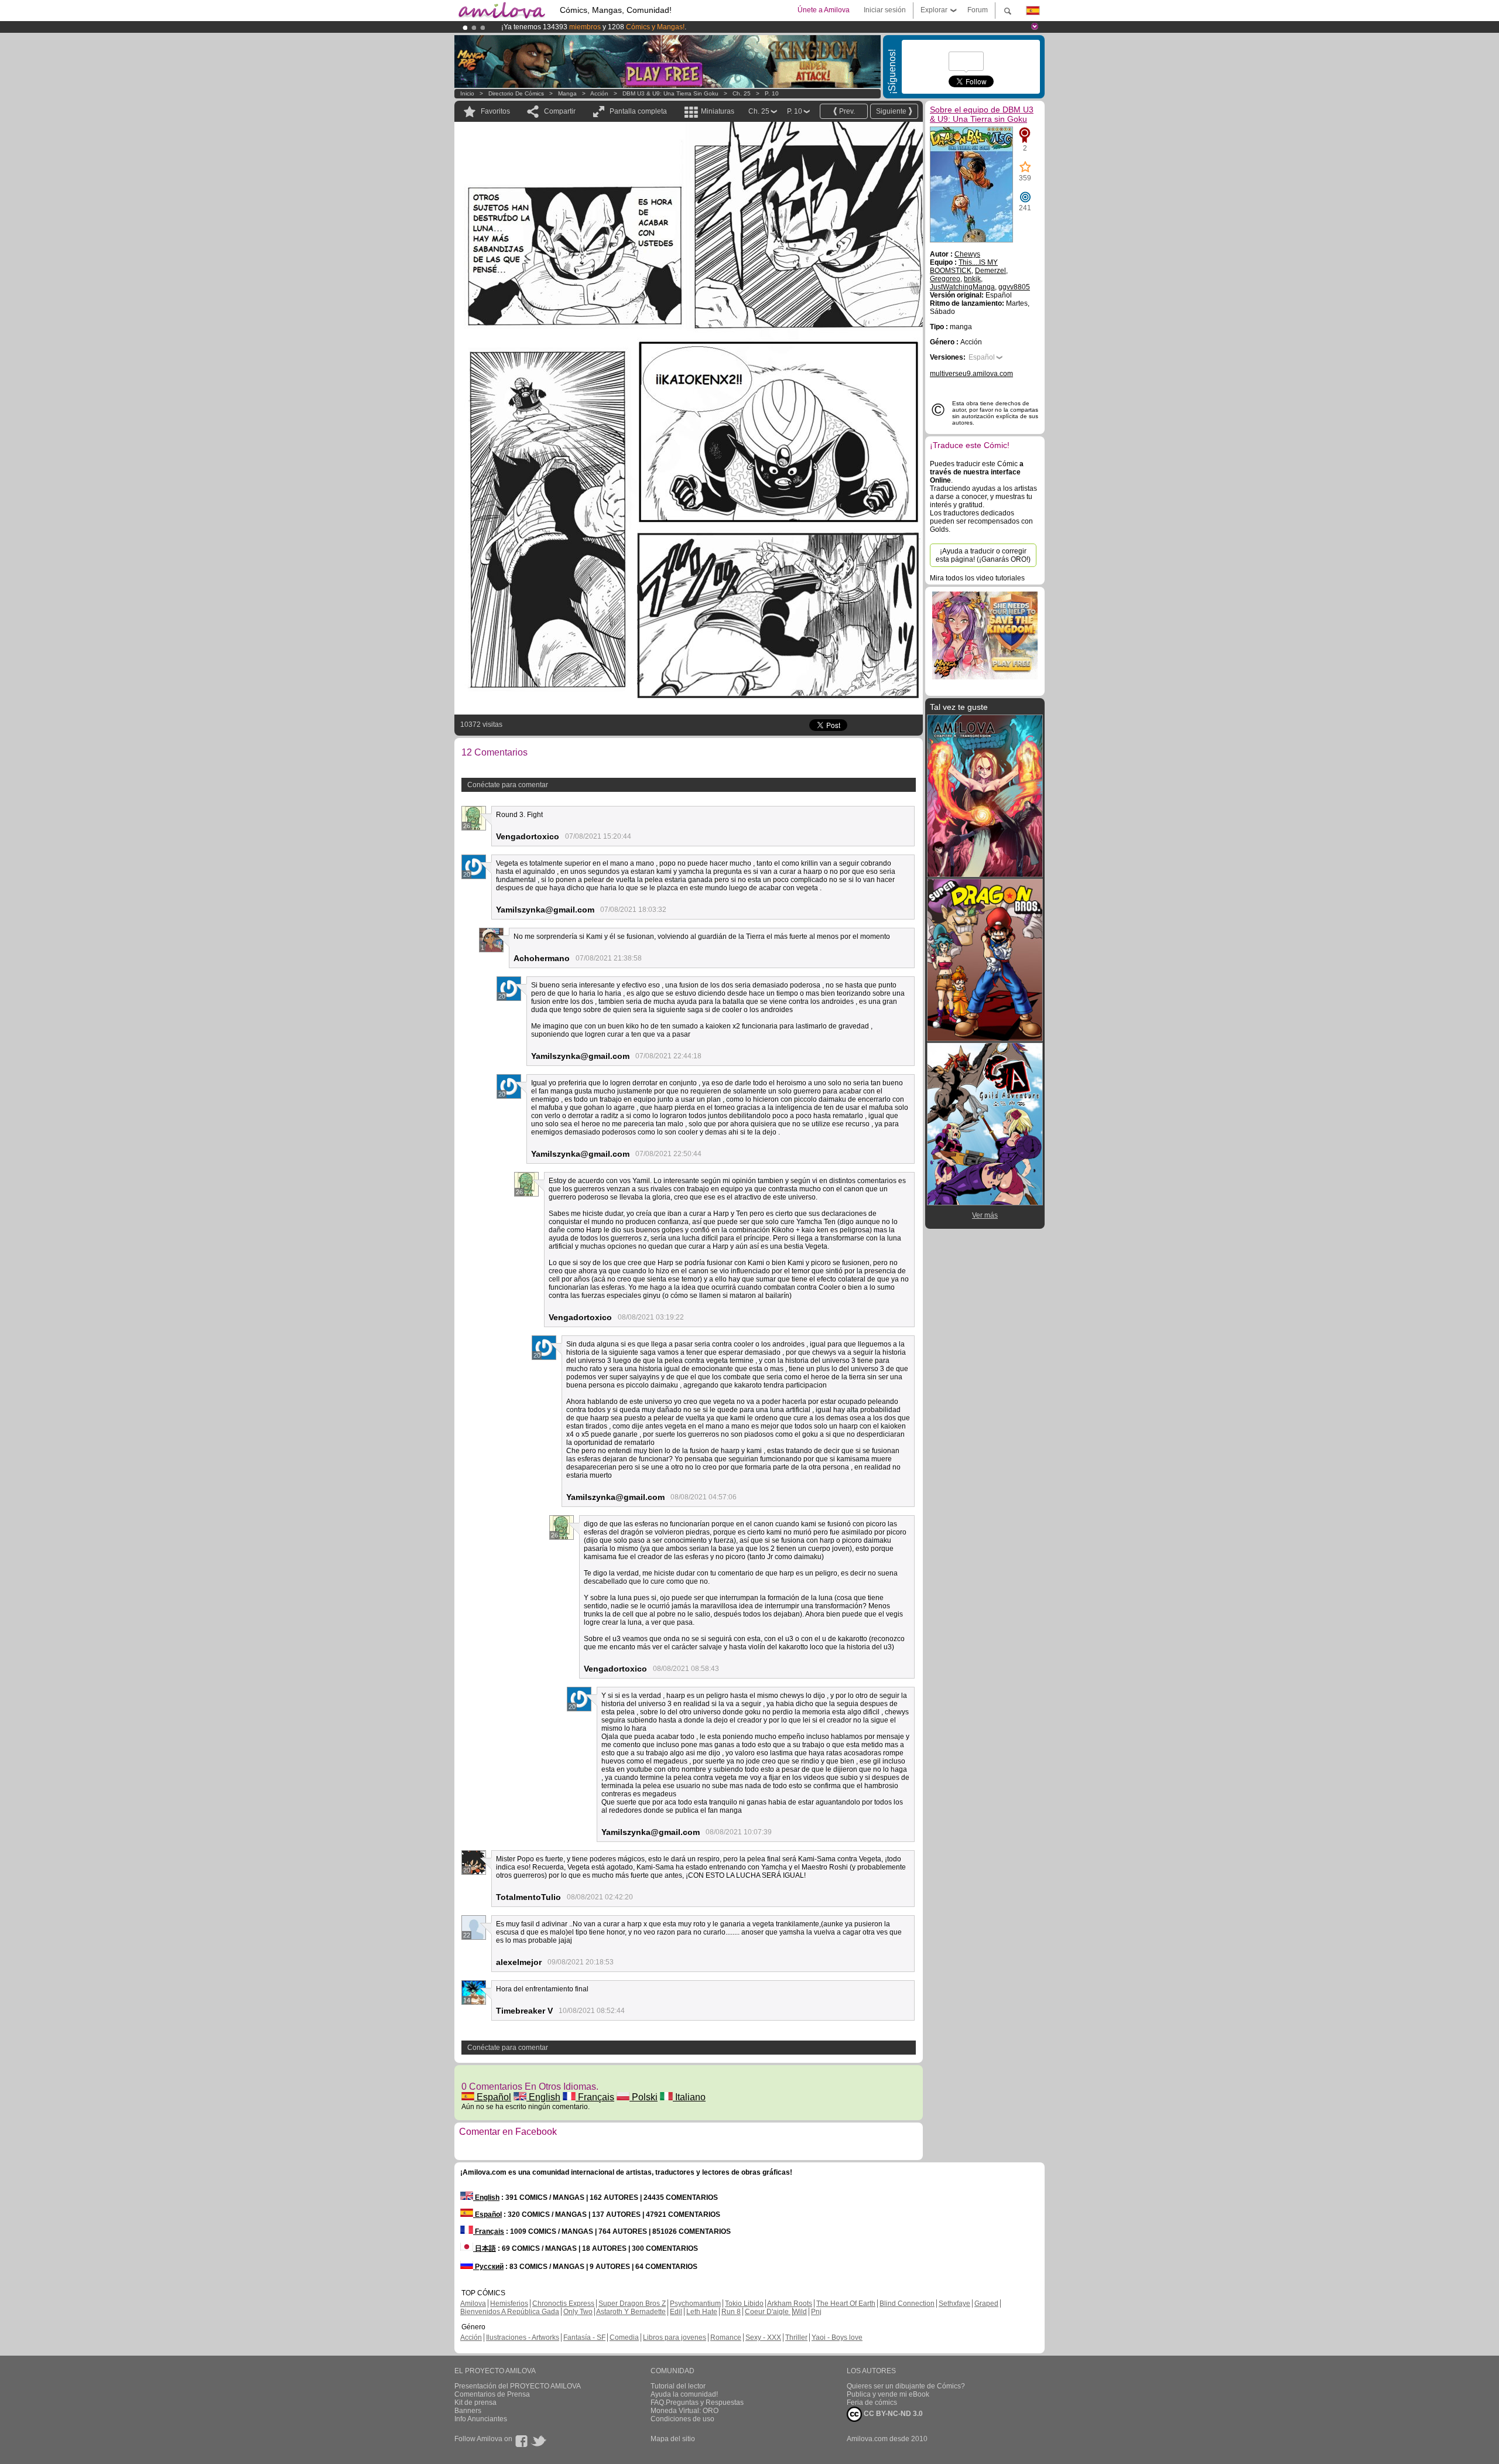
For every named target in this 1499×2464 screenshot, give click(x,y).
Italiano (689, 2097)
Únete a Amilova (824, 10)
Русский (488, 2267)
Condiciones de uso (682, 2419)
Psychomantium (695, 2304)
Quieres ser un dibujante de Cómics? (906, 2386)
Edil (676, 2312)
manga (567, 93)
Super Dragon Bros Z (632, 2304)
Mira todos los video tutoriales (977, 578)
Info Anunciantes (481, 2419)
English (543, 2097)
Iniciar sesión (885, 10)
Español (493, 2097)
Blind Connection (907, 2304)
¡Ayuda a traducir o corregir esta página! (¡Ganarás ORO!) (983, 555)
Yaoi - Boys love (837, 2337)
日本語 (485, 2248)
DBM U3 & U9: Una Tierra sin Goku (670, 93)
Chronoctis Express (563, 2304)
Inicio (467, 93)
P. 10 (772, 93)
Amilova (473, 2304)
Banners (468, 2411)
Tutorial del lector (678, 2386)
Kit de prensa (475, 2403)
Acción (599, 93)
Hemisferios (509, 2304)
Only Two (578, 2312)
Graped (986, 2304)
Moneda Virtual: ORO (685, 2411)
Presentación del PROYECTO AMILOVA (518, 2386)
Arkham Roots (790, 2304)
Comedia (624, 2337)
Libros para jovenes (675, 2337)
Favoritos (495, 111)
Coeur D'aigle (768, 2312)
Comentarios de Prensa (492, 2394)
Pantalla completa (638, 111)
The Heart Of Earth (846, 2304)
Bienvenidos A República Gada (510, 2312)
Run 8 (731, 2312)
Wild (800, 2312)
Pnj (816, 2312)
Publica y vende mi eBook (888, 2394)
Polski (644, 2097)
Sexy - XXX (763, 2337)
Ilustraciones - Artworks (523, 2337)
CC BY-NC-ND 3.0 (892, 2414)
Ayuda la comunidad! (684, 2394)
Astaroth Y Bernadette (631, 2312)
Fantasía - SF (584, 2337)
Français (595, 2097)
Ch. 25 (742, 93)
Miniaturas (718, 111)
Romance (726, 2337)
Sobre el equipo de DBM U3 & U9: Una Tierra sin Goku (982, 114)
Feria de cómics (872, 2403)
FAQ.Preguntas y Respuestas (697, 2403)
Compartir (560, 111)
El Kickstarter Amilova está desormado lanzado (578, 27)
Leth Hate (702, 2312)
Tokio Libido (744, 2304)
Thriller (796, 2337)
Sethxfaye (954, 2304)
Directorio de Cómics (516, 93)
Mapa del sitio (673, 2439)
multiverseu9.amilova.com (971, 374)
